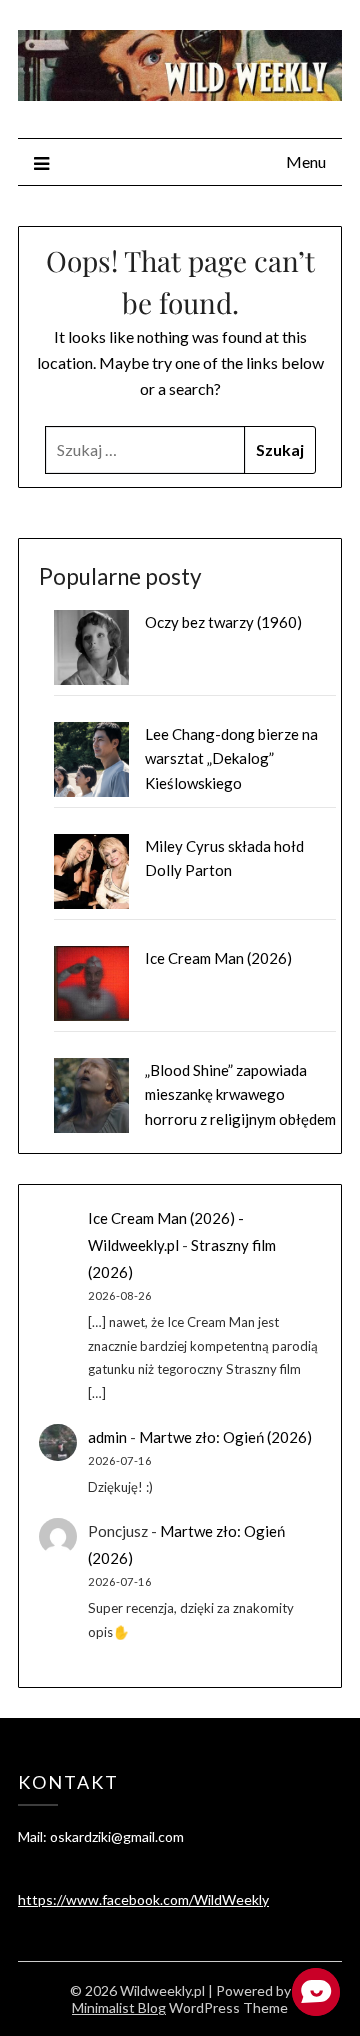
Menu (306, 161)
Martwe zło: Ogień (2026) (225, 1437)
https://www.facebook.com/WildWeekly (143, 1899)
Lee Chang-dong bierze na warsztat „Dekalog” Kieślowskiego (231, 758)
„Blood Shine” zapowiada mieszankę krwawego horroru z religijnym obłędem (240, 1094)
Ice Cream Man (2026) (218, 958)
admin (107, 1437)
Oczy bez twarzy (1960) (223, 622)
